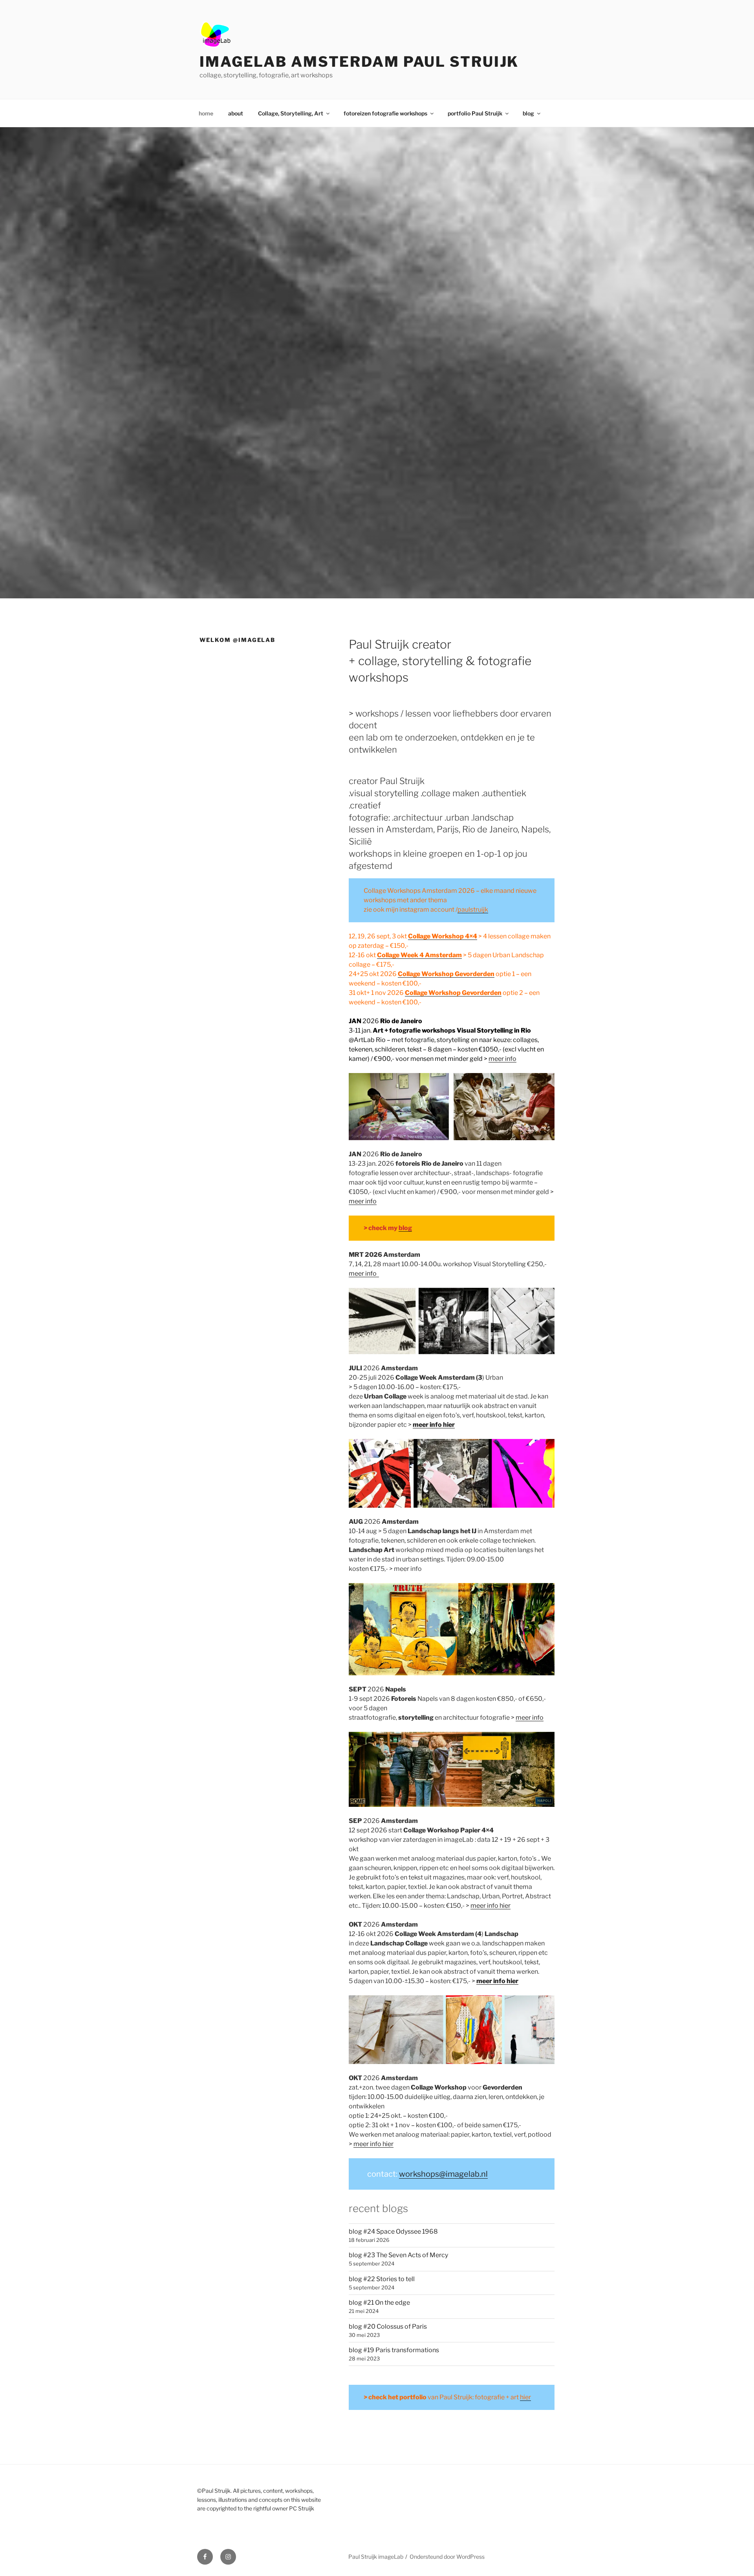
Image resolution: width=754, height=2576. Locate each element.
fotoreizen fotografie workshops (385, 113)
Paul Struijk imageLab (376, 2557)
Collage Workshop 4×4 (443, 936)
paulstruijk (473, 910)
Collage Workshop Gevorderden (446, 974)
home (206, 113)
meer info (502, 1059)
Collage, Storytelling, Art (291, 113)
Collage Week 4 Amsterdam (419, 955)
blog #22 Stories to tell (382, 2279)
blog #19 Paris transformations (394, 2350)
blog (528, 113)
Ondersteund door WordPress (447, 2557)
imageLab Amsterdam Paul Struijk (359, 62)
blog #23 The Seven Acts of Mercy (398, 2255)
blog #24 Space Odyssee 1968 (393, 2231)
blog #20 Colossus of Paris (388, 2326)
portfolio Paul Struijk (475, 113)
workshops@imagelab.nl (443, 2174)
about (236, 113)
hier (525, 2397)
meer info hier (490, 1906)
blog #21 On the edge (379, 2303)
